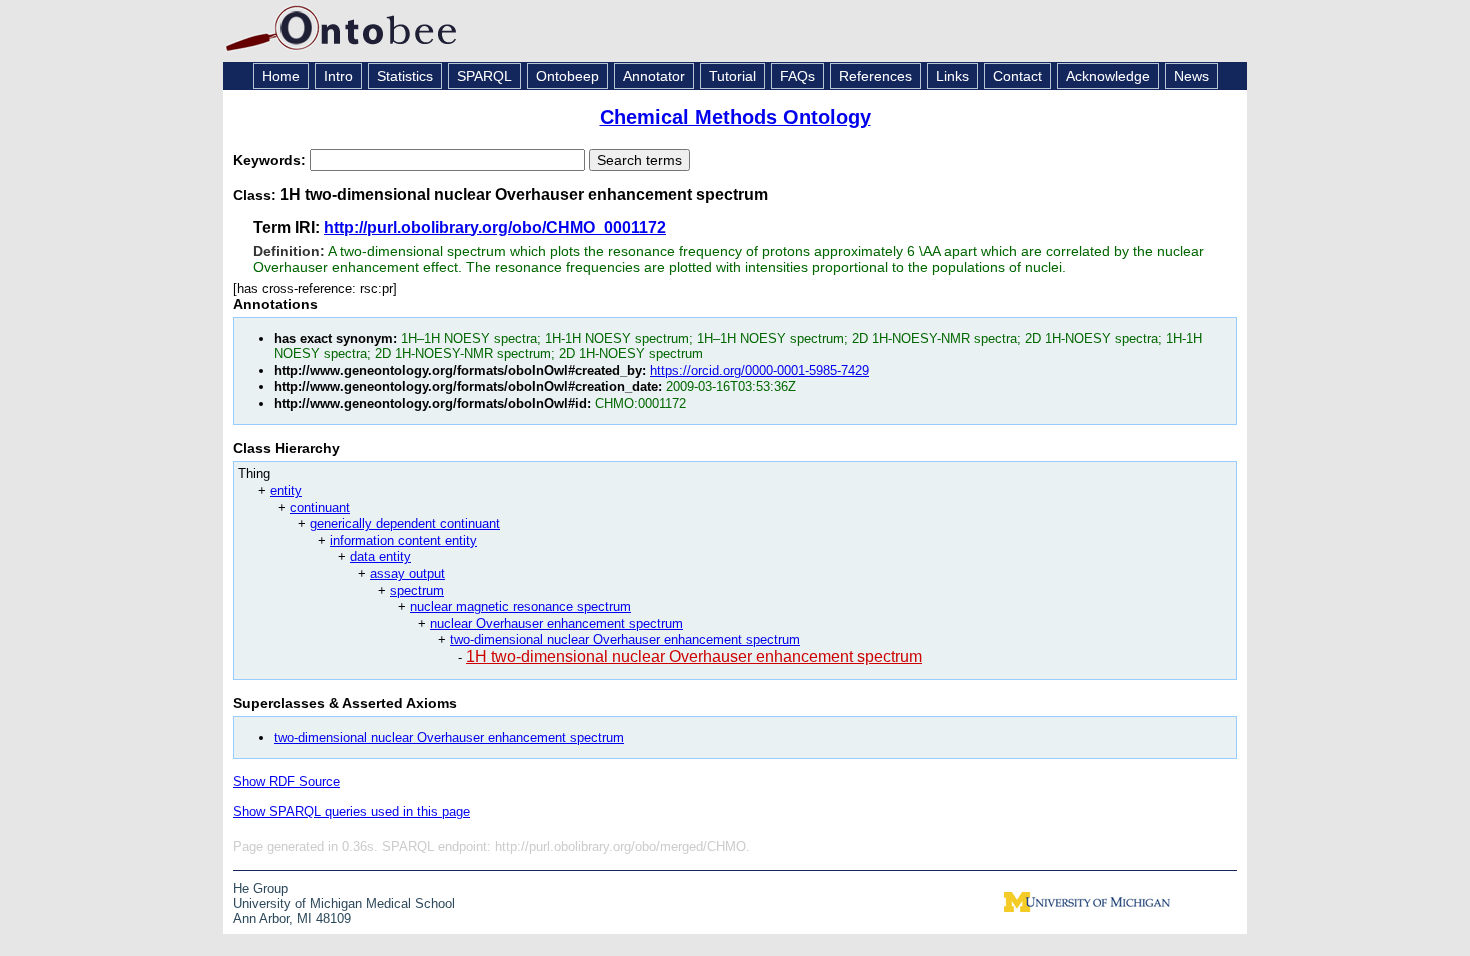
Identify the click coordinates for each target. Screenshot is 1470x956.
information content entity (403, 540)
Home (281, 76)
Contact (1017, 76)
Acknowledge (1108, 76)
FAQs (797, 76)
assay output (407, 573)
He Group (260, 888)
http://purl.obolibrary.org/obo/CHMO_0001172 (495, 227)
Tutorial (732, 76)
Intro (338, 76)
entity (286, 490)
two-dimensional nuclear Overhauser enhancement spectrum (625, 639)
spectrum (417, 590)
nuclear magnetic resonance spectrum (520, 606)
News (1191, 76)
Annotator (654, 76)
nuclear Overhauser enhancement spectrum (556, 623)
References (875, 76)
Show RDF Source (286, 781)
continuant (320, 507)
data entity (380, 556)
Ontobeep (567, 76)
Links (952, 76)
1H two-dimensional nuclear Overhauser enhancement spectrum (694, 656)
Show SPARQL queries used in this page (351, 811)
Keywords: (271, 160)
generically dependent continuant (405, 523)
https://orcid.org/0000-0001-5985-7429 (759, 370)
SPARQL (484, 76)
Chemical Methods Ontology (735, 117)
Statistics (405, 76)
